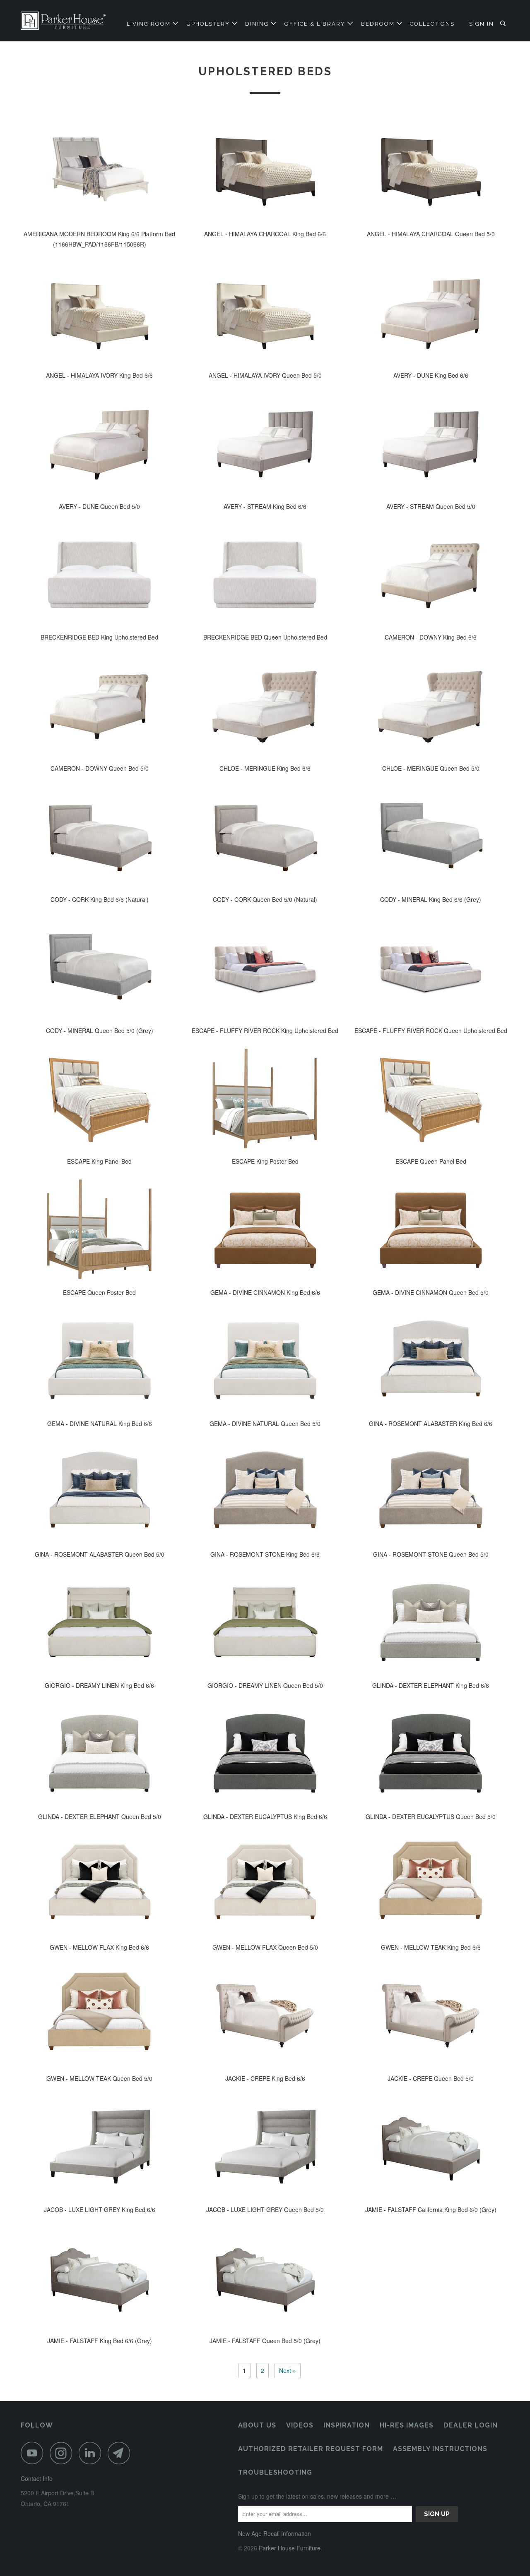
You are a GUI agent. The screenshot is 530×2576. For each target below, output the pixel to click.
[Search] (504, 24)
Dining (258, 24)
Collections (432, 24)
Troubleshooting (275, 2472)
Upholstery (209, 24)
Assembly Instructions (440, 2449)
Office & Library (316, 24)
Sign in (482, 24)
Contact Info (37, 2478)
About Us (257, 2425)
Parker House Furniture (290, 2548)
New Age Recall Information (275, 2533)
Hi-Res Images (407, 2425)
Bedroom (379, 24)
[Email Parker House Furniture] (121, 2453)
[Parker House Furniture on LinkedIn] (92, 2453)
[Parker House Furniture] (63, 21)
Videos (300, 2425)
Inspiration (347, 2425)
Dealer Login (471, 2425)
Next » (288, 2370)
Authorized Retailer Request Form (311, 2449)
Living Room (150, 24)
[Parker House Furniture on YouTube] (34, 2453)
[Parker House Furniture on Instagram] (63, 2453)
